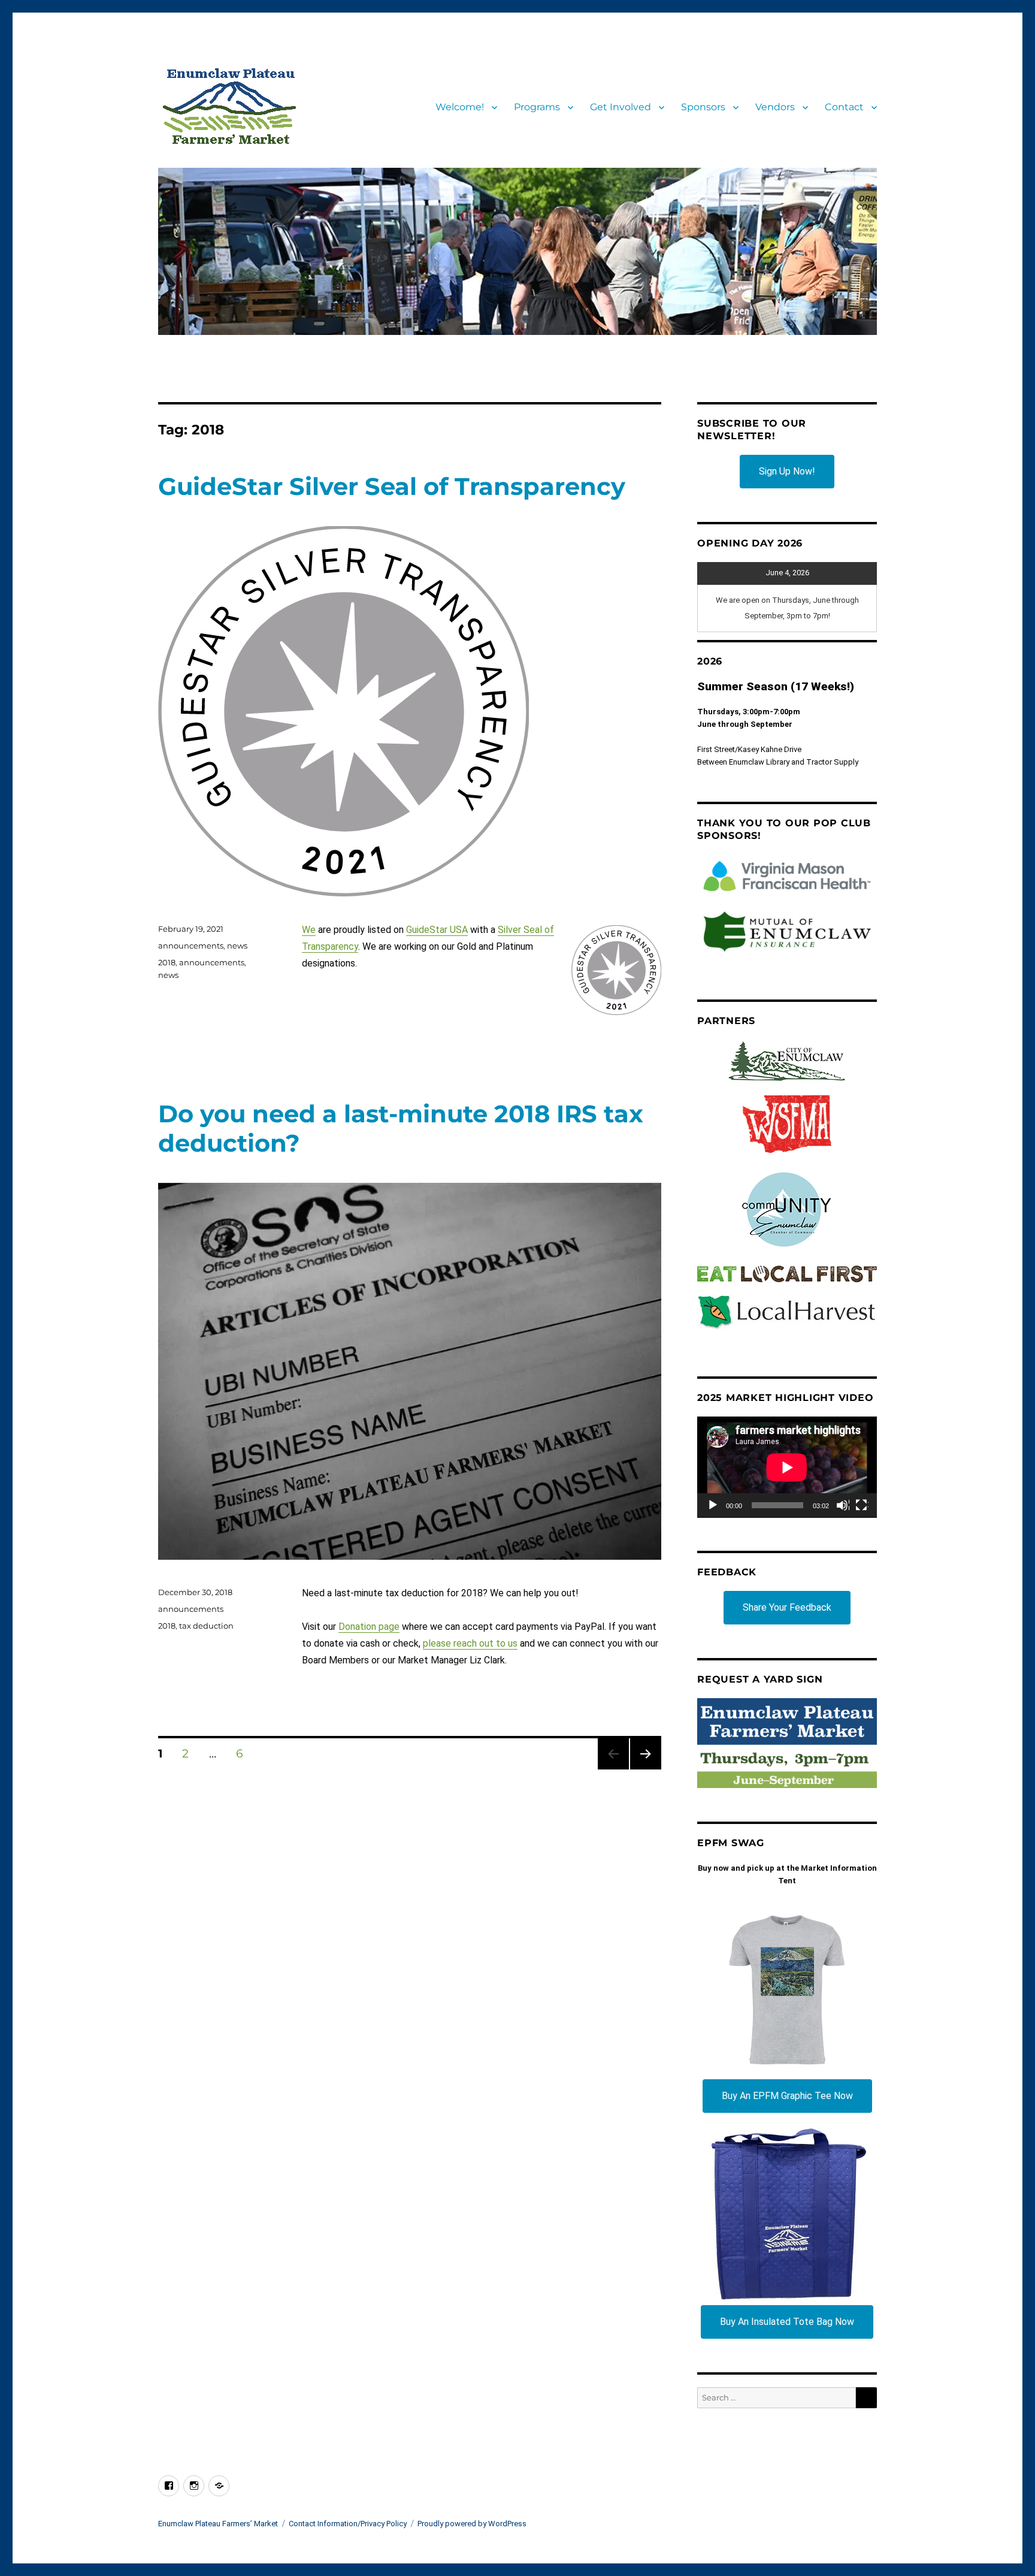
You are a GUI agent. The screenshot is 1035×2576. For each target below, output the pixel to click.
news (237, 946)
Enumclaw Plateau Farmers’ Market (218, 2524)
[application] (787, 1467)
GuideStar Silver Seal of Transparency (392, 486)
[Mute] (843, 1506)
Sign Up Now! (787, 471)
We (309, 930)
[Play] (713, 1506)
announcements (191, 946)
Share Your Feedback (787, 1607)
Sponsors (703, 107)
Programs (537, 107)
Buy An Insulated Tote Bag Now (787, 2322)
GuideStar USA (437, 930)
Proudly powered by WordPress (472, 2524)
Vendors (775, 107)
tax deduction (206, 1626)
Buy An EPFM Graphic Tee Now (787, 2096)
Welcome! (460, 107)
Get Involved (621, 107)
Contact (844, 107)
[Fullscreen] (862, 1506)
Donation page (369, 1627)
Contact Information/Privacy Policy (348, 2524)
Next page (645, 1769)
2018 (167, 962)
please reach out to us (470, 1643)
